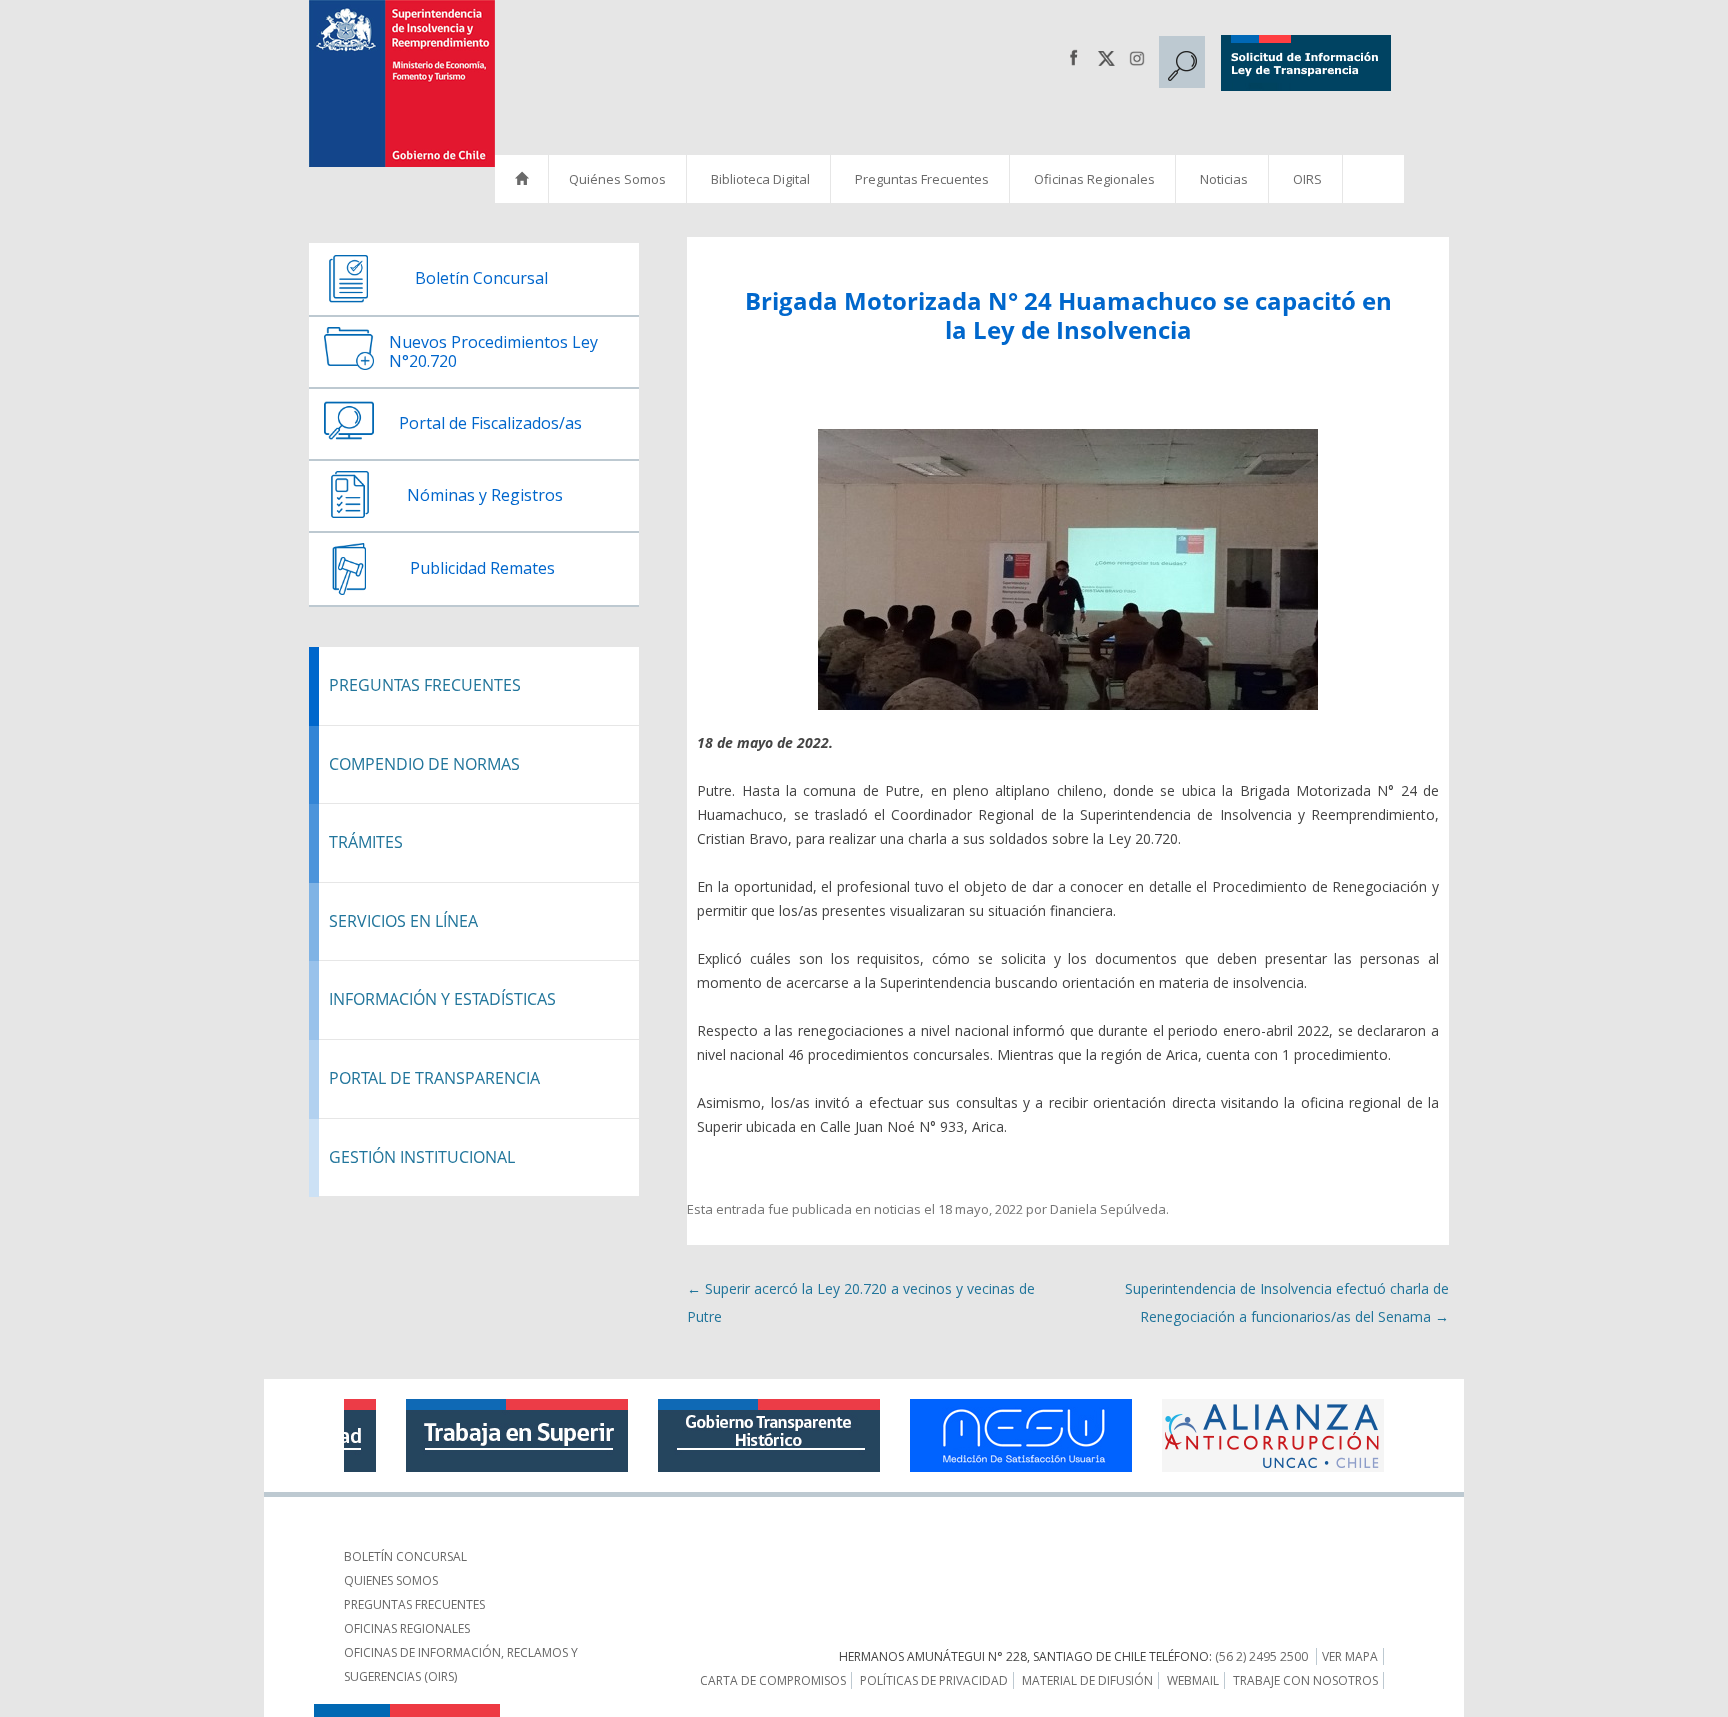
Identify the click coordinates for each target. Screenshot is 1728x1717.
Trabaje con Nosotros (1305, 1680)
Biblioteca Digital (760, 179)
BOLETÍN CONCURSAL (405, 1556)
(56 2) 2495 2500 (1261, 1656)
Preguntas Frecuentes (922, 179)
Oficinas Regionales (1094, 179)
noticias (897, 1209)
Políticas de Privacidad (934, 1680)
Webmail (1193, 1680)
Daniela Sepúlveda (1108, 1209)
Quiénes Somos (617, 179)
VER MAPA (1350, 1656)
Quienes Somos (391, 1580)
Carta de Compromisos (773, 1680)
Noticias (1224, 179)
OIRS (1307, 179)
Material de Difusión (1087, 1680)
